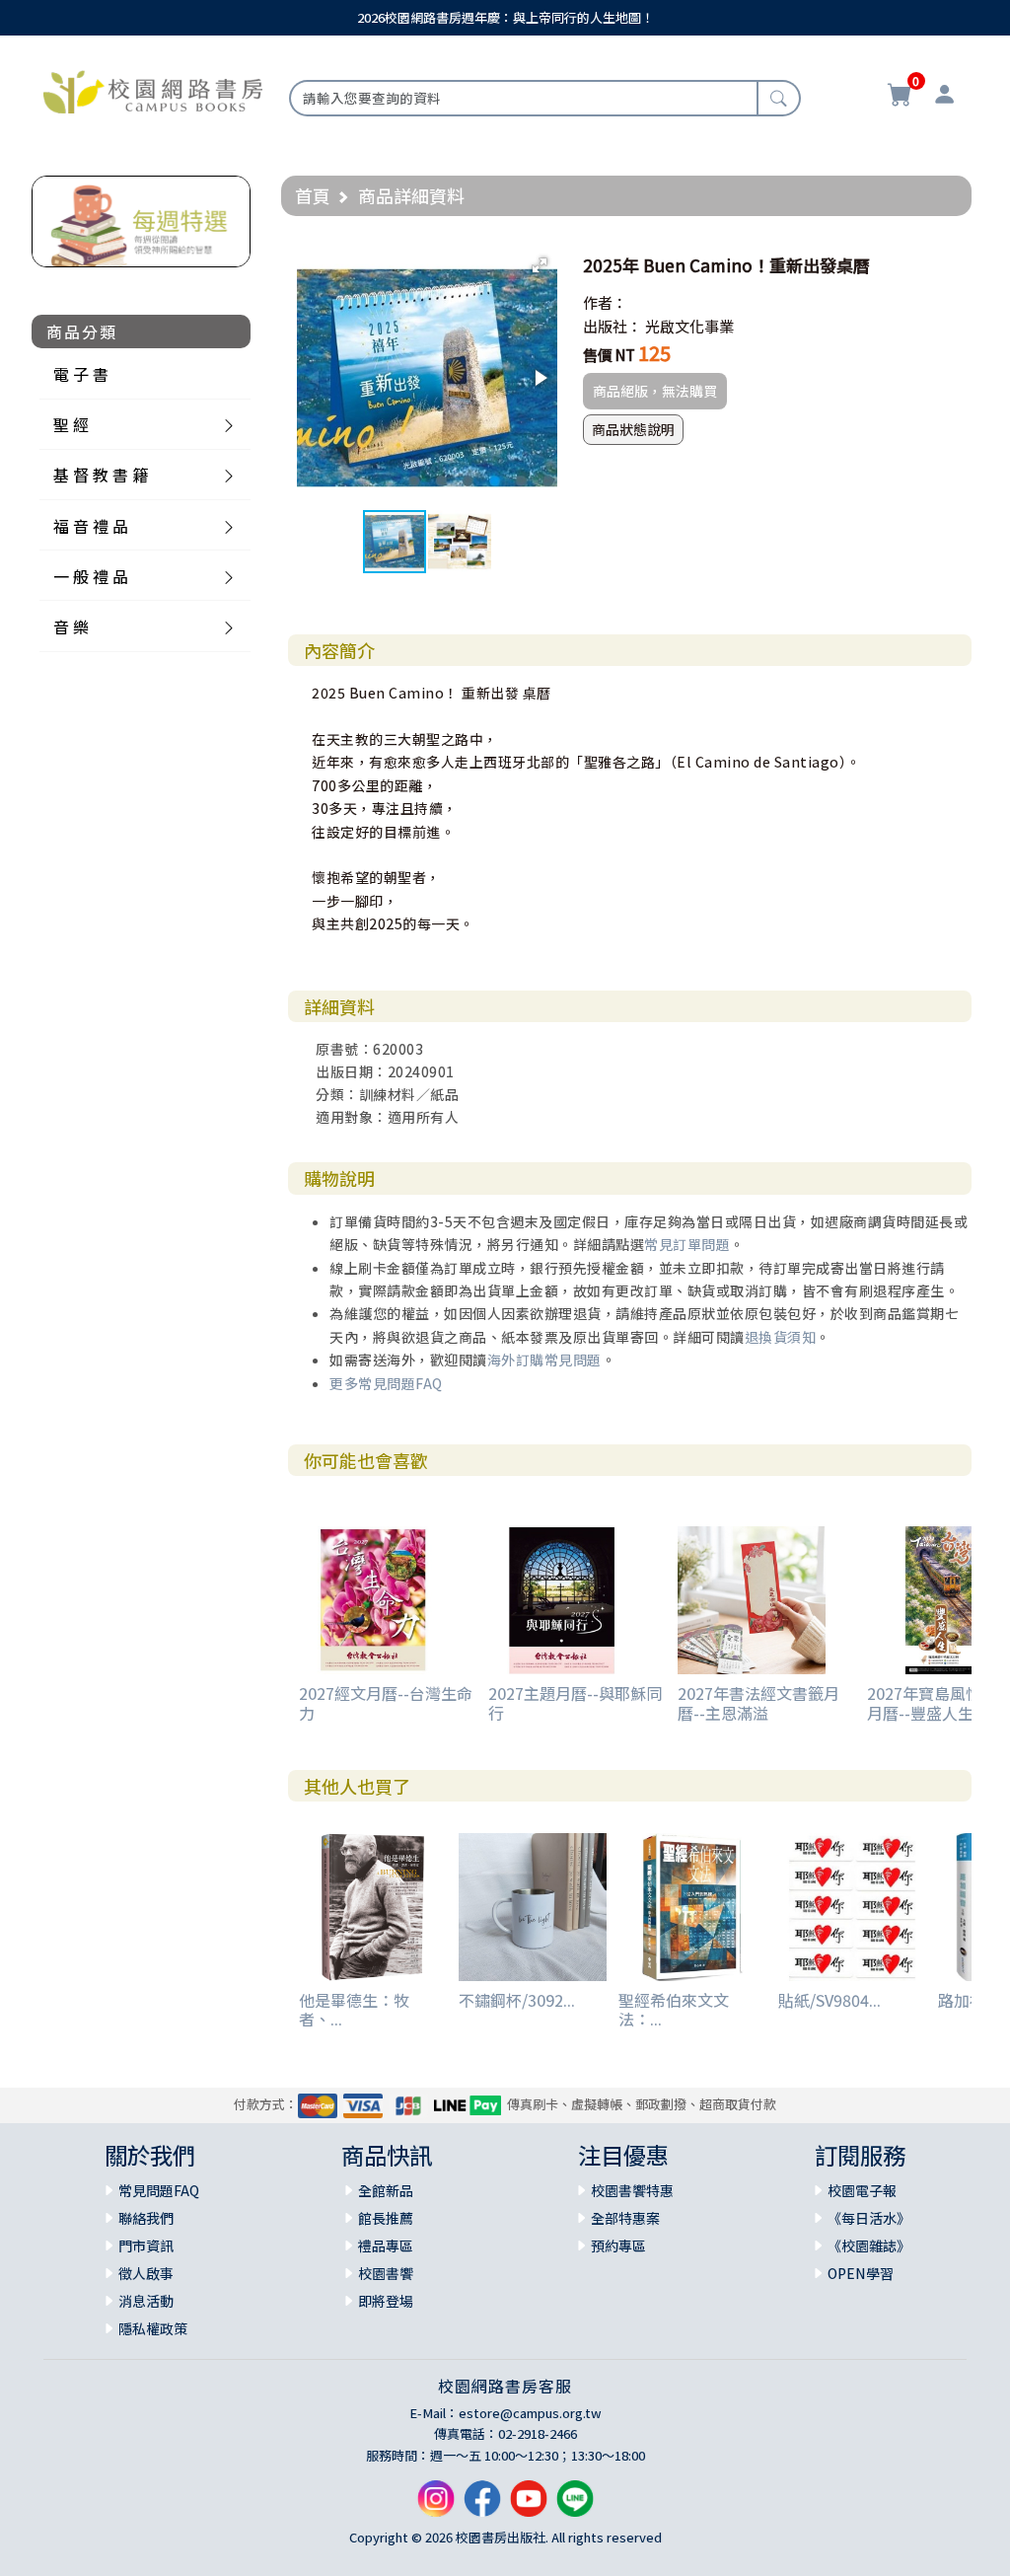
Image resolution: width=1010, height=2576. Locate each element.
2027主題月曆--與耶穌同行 (575, 1702)
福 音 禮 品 (91, 526)
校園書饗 (386, 2273)
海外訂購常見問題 (544, 1360)
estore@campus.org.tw (530, 2413)
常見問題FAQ (159, 2190)
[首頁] (153, 90)
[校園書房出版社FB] (482, 2506)
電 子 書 (81, 374)
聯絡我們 (146, 2218)
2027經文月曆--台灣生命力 (386, 1702)
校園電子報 (862, 2190)
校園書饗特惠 (632, 2190)
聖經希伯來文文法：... (674, 2009)
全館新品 (386, 2190)
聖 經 (71, 424)
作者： (605, 302)
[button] (540, 265)
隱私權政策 (153, 2328)
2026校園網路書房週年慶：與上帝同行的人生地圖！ (505, 17)
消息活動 (146, 2301)
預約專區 (618, 2245)
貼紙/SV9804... (830, 2000)
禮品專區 (386, 2245)
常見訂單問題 (687, 1244)
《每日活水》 (869, 2218)
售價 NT (609, 355)
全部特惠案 (625, 2218)
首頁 (313, 195)
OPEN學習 (861, 2273)
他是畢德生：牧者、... (354, 2009)
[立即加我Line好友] (575, 2506)
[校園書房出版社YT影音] (529, 2506)
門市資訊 (146, 2245)
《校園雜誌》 (869, 2245)
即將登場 (386, 2301)
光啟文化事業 (689, 326)
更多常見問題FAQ (386, 1383)
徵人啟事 (146, 2273)
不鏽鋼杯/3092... (517, 2000)
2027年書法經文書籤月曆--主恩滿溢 (758, 1702)
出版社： (613, 326)
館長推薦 (386, 2218)
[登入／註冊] (944, 97)
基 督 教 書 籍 (101, 475)
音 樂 (71, 626)
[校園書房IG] (436, 2506)
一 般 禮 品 (91, 576)
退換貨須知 (781, 1337)
